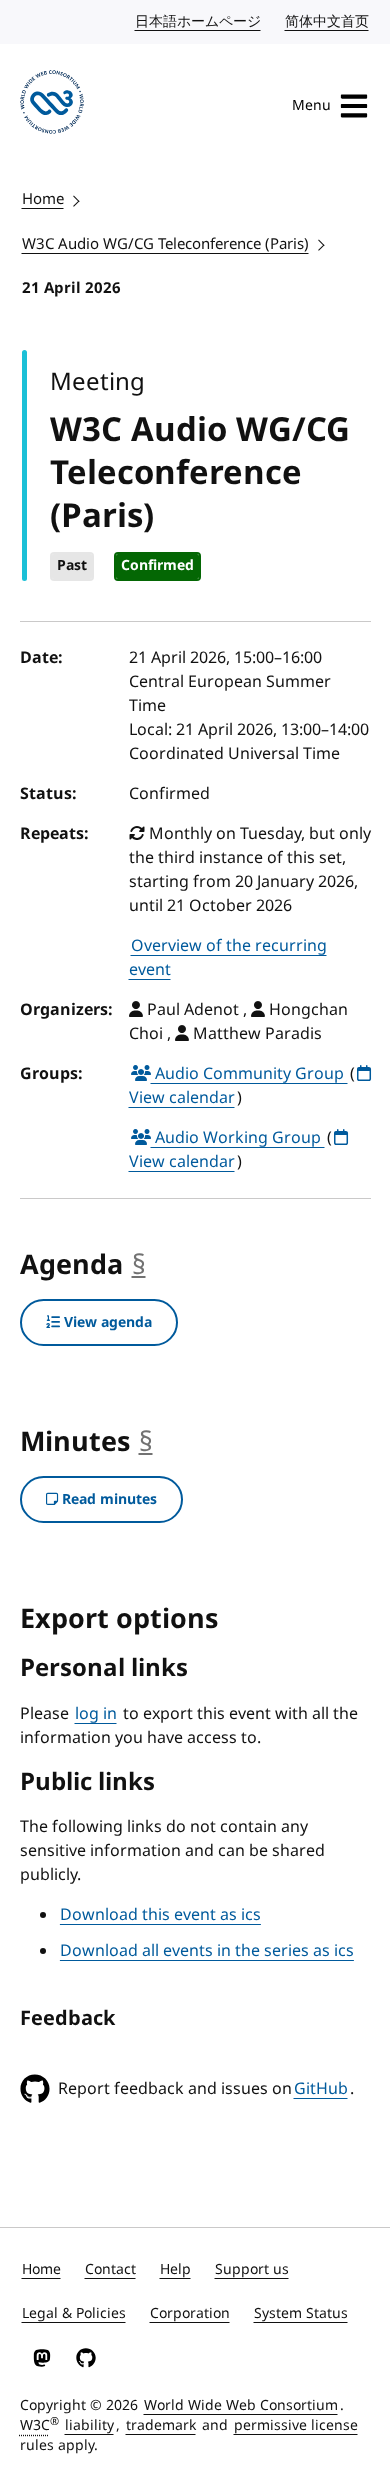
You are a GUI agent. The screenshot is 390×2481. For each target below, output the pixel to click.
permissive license (296, 2425)
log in (96, 1714)
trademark (161, 2425)
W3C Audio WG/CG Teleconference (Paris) (165, 244)
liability (89, 2425)
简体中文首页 (328, 21)
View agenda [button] (106, 1322)
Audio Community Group (249, 1074)
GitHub (321, 2089)
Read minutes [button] (107, 1499)
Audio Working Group (238, 1138)
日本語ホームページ (199, 21)
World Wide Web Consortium (241, 2405)
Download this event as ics (160, 1915)
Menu (311, 105)
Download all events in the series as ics (207, 1951)
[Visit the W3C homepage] (52, 105)
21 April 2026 (71, 288)
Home (43, 199)
